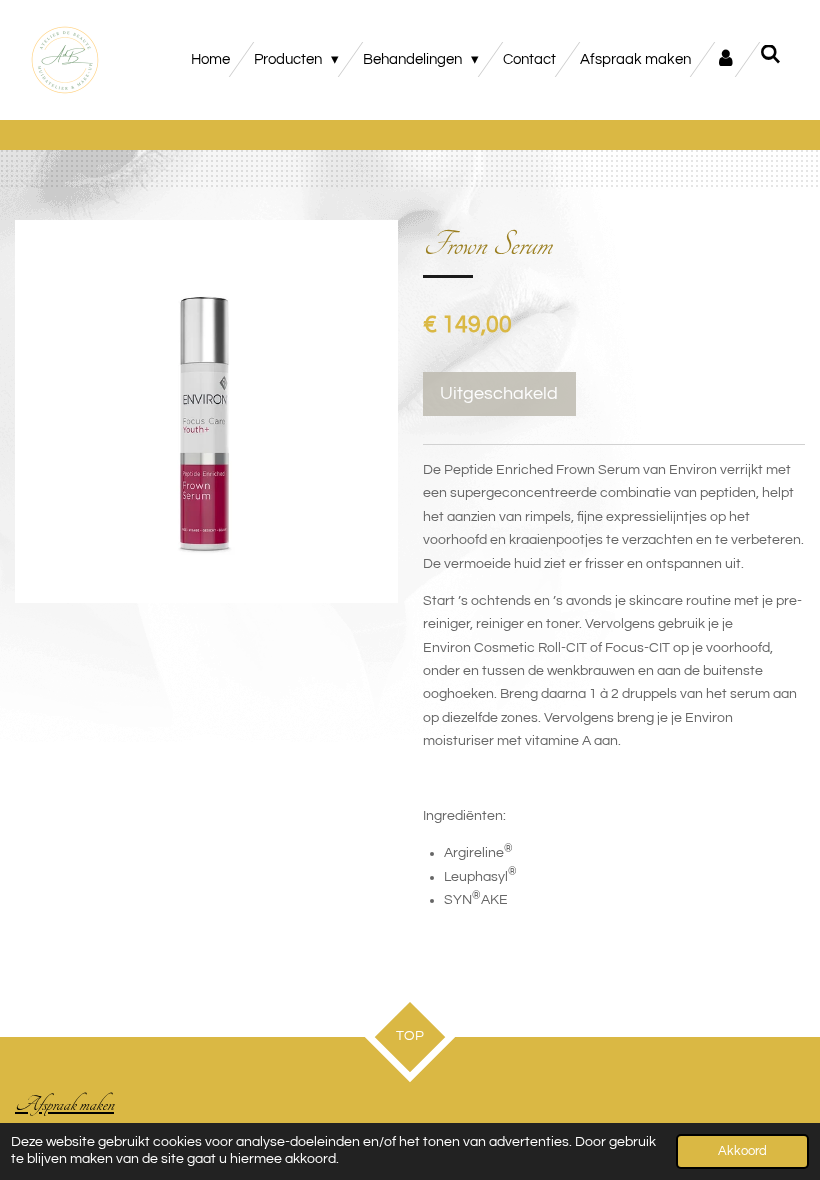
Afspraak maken (64, 1104)
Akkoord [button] (742, 1151)
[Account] (725, 59)
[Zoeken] (770, 55)
